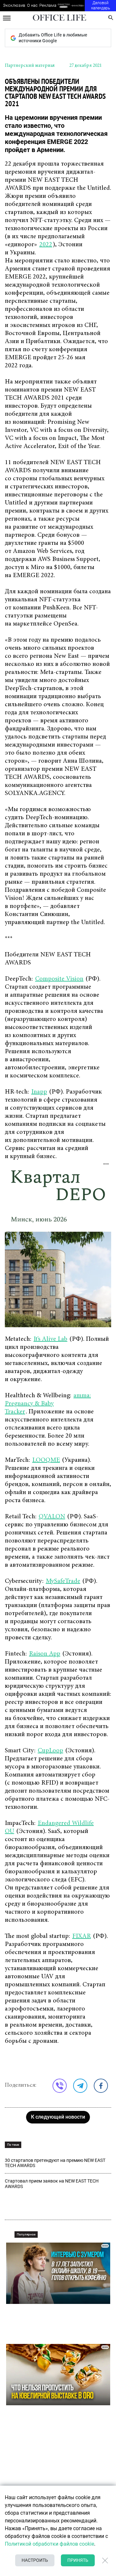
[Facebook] (101, 2086)
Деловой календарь (101, 5)
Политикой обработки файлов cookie (49, 2544)
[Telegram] (80, 2086)
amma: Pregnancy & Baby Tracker (48, 1404)
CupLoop (50, 1751)
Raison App (45, 1654)
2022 (46, 245)
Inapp (39, 1092)
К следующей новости (58, 2117)
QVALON (52, 1517)
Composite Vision (59, 979)
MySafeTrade (63, 1581)
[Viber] (60, 2086)
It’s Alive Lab (50, 1339)
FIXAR (82, 1936)
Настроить (35, 2560)
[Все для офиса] (78, 6)
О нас (32, 5)
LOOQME (46, 1460)
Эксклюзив (14, 5)
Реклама (48, 5)
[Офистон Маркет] (63, 6)
